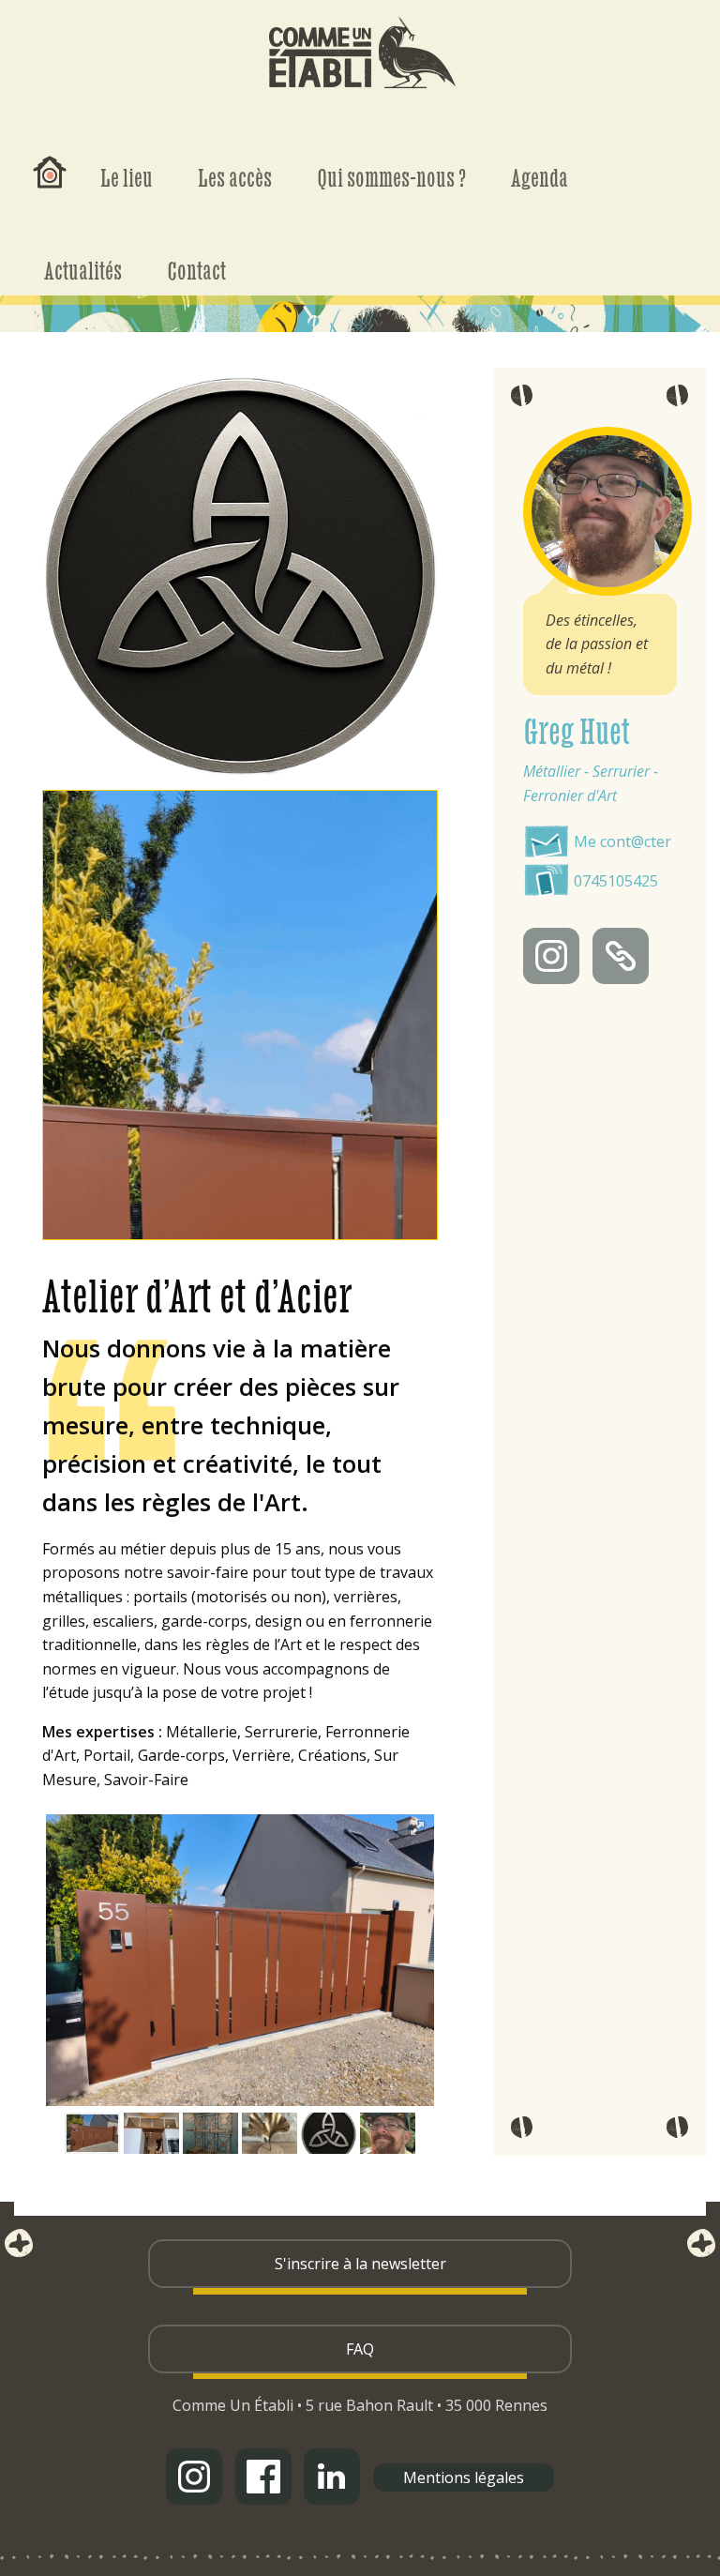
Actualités (83, 270)
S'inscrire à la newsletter (360, 2264)
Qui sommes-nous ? (391, 177)
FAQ (360, 2349)
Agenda (540, 177)
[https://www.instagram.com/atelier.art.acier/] (551, 956)
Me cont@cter (622, 841)
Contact (196, 270)
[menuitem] (50, 157)
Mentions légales (464, 2478)
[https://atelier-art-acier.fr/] (621, 956)
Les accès (235, 177)
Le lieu (127, 177)
